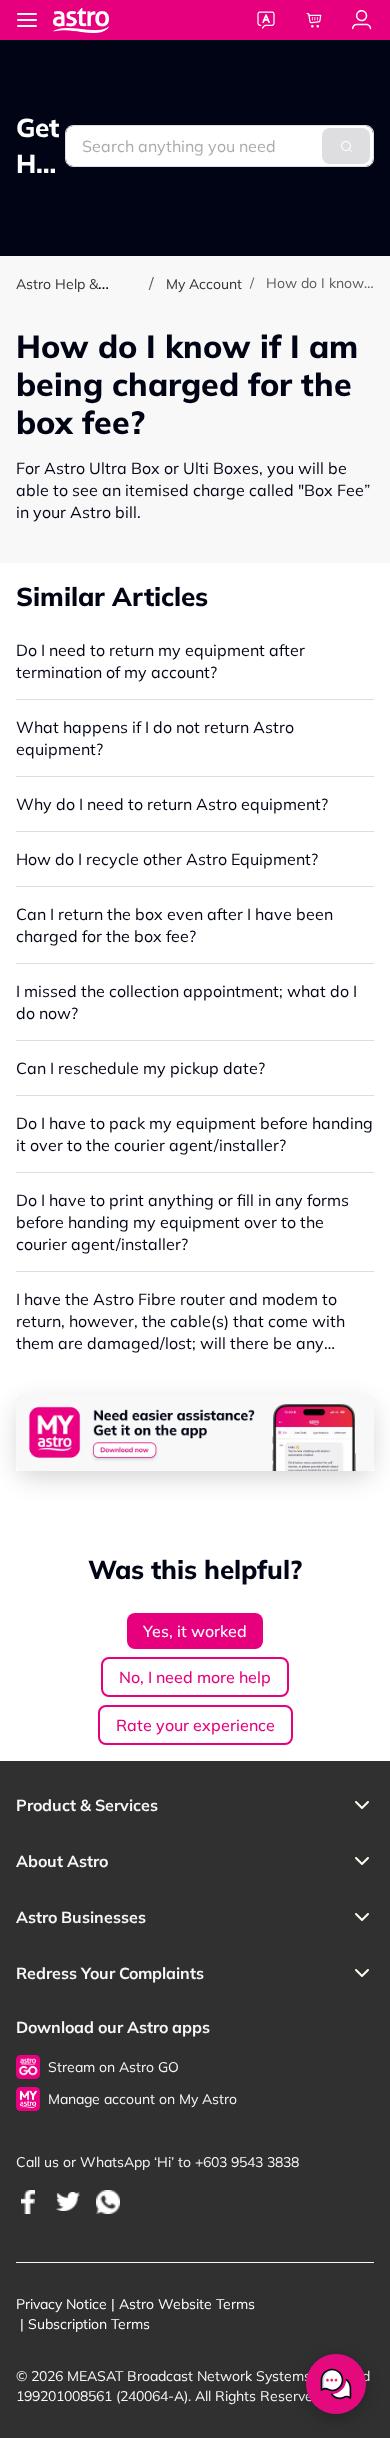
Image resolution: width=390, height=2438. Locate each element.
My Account (204, 284)
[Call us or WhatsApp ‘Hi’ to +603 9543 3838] (28, 2201)
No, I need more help (195, 1677)
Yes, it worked (195, 1631)
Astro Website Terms (187, 2304)
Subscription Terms (89, 2324)
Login (362, 20)
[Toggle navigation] (27, 20)
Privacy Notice (61, 2304)
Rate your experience (195, 1725)
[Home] (101, 19)
